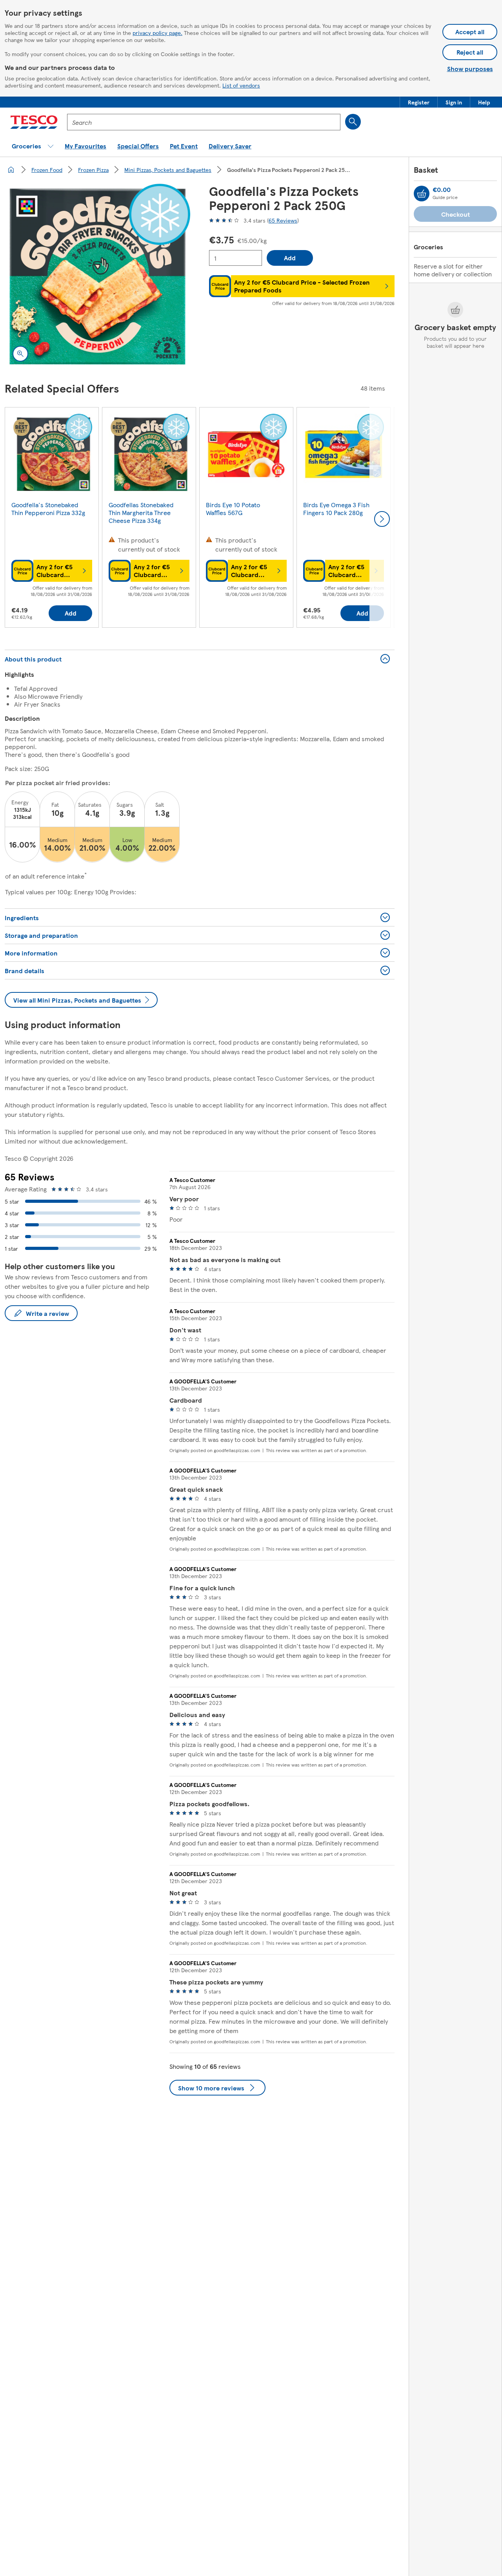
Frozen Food (47, 170)
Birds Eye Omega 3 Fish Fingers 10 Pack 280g (336, 509)
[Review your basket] (422, 194)
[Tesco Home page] (34, 122)
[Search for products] (353, 122)
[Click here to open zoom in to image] (20, 354)
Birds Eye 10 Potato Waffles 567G (233, 509)
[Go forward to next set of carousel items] (382, 519)
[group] (52, 519)
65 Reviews (283, 220)
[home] (11, 170)
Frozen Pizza (93, 170)
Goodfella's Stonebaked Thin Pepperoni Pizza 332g (48, 509)
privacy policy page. (157, 33)
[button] (419, 102)
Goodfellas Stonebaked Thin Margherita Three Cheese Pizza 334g (141, 512)
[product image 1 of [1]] (97, 277)
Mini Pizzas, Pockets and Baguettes (168, 170)
